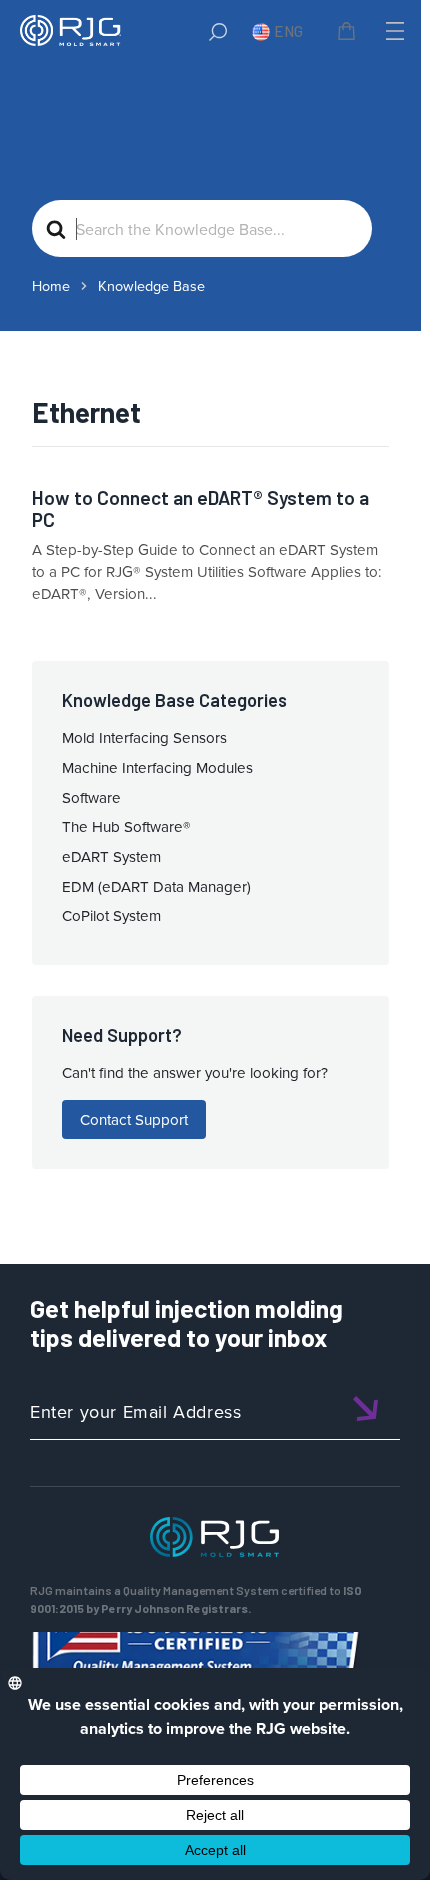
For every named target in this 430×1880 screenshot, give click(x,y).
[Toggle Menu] (393, 31)
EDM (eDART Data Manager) (156, 886)
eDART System (111, 856)
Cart (350, 34)
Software (91, 797)
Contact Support (134, 1119)
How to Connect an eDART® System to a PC (200, 508)
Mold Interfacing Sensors (144, 737)
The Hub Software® (126, 826)
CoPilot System (111, 915)
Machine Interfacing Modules (157, 767)
